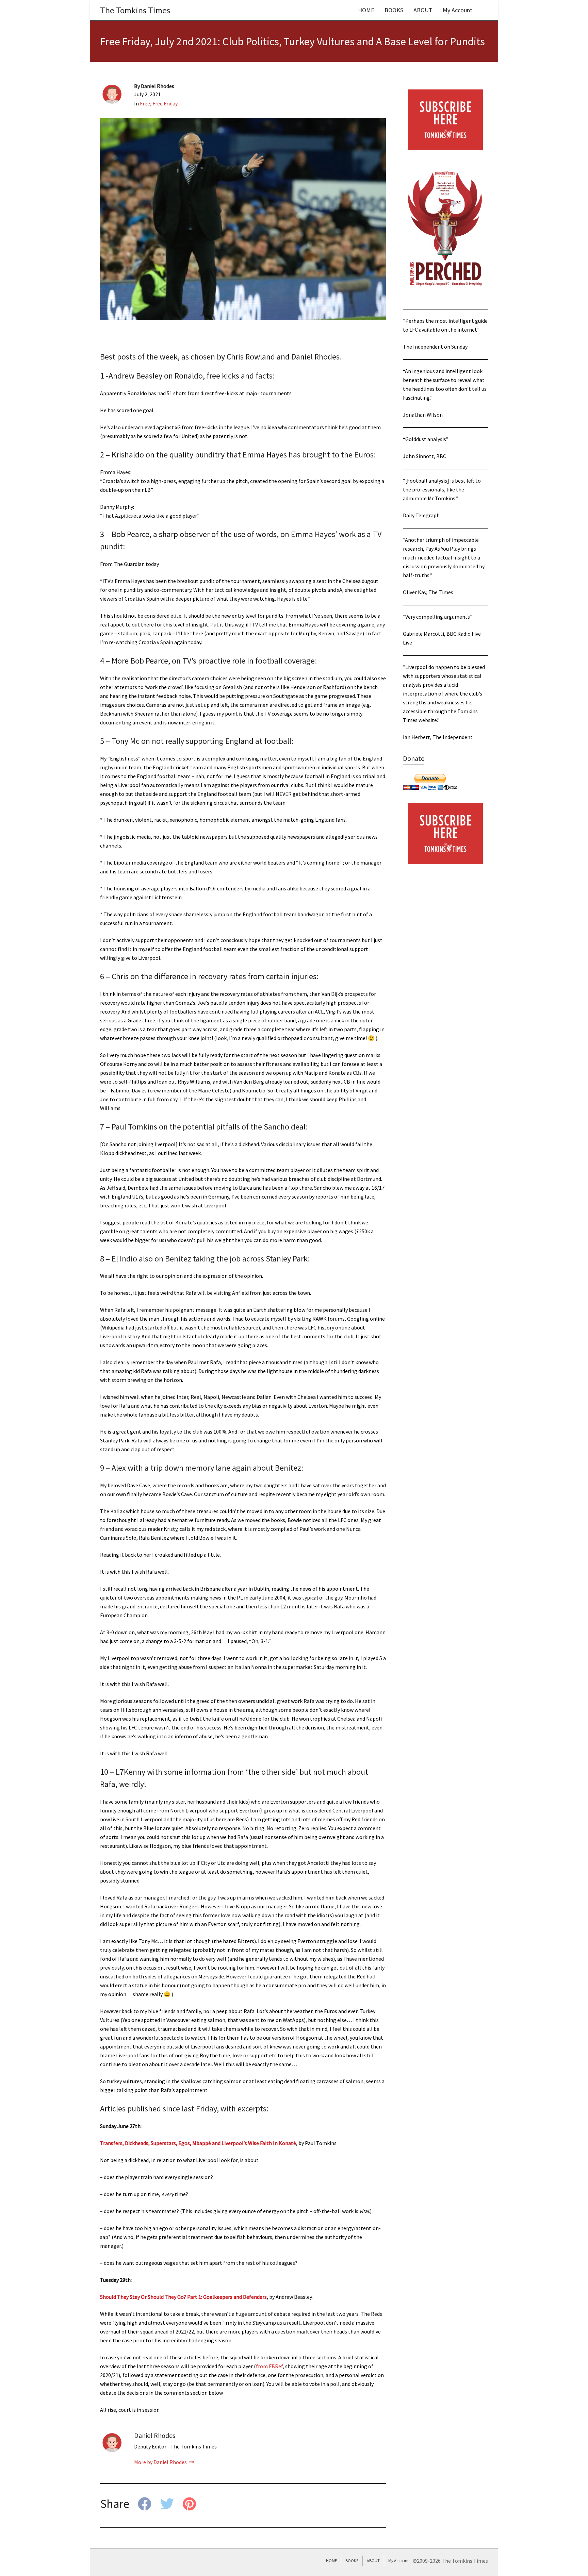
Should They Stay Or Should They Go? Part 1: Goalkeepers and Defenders (183, 2297)
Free (145, 103)
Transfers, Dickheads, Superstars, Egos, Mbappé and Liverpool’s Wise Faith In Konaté (198, 2143)
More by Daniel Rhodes (161, 2462)
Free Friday (165, 103)
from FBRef (269, 2366)
